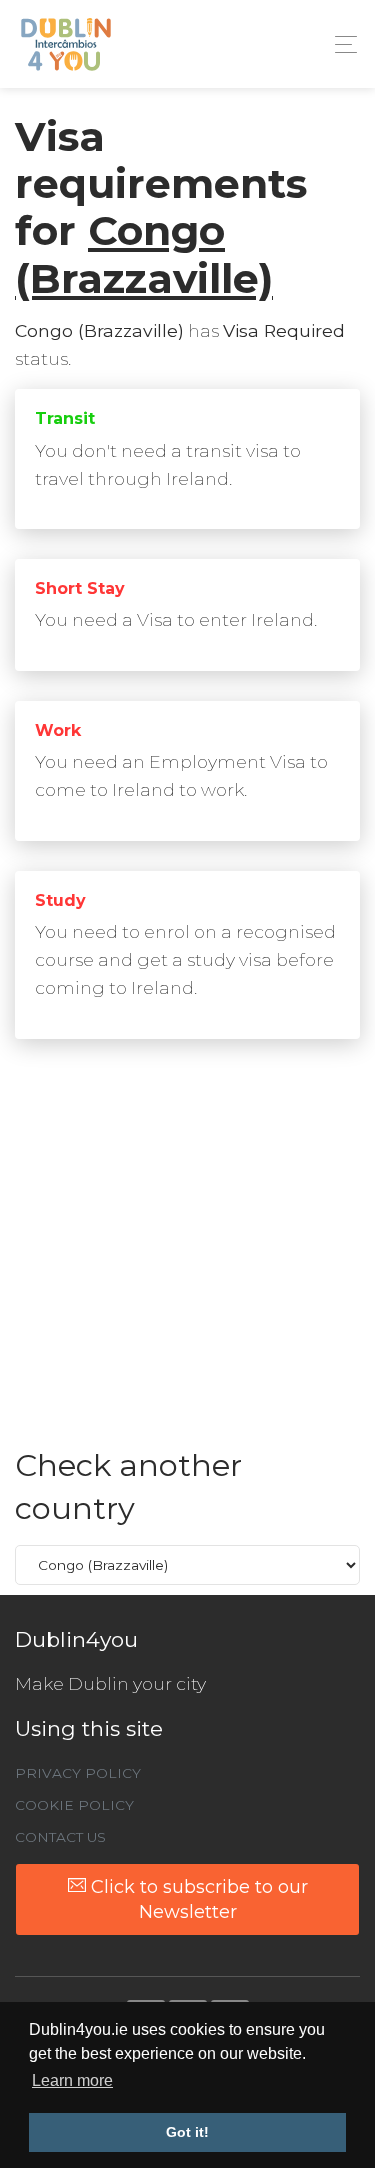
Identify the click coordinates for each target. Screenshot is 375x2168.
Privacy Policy (78, 1773)
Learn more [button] (72, 2080)
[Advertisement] (187, 1256)
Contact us (60, 1837)
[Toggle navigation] (340, 44)
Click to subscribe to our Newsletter (197, 1899)
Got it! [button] (187, 2132)
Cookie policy (74, 1805)
